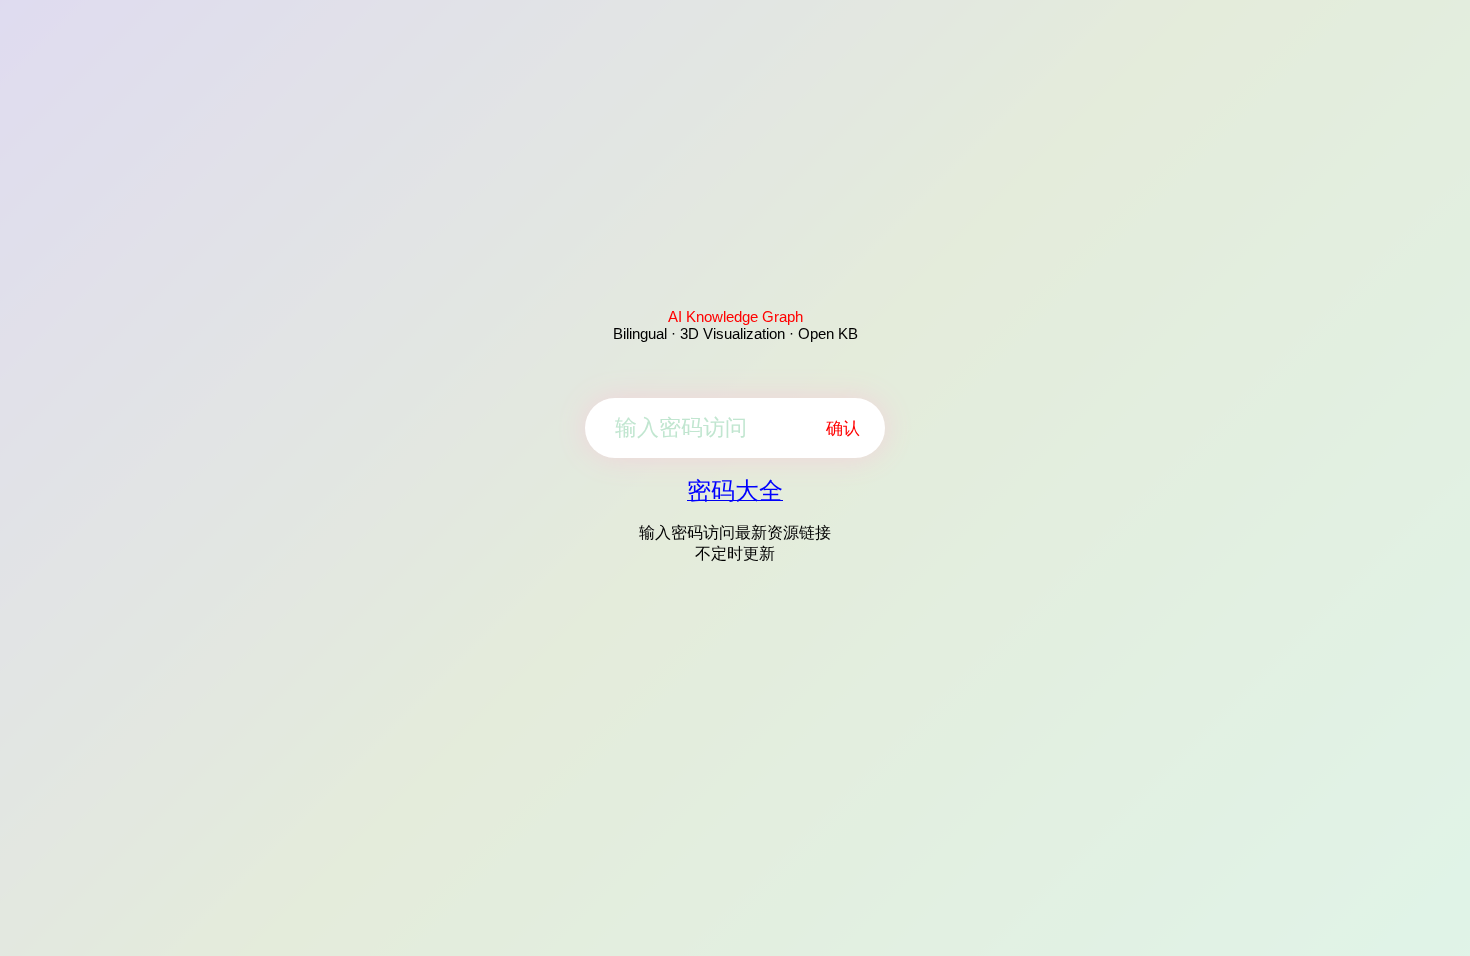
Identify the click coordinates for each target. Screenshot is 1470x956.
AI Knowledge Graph (735, 316)
